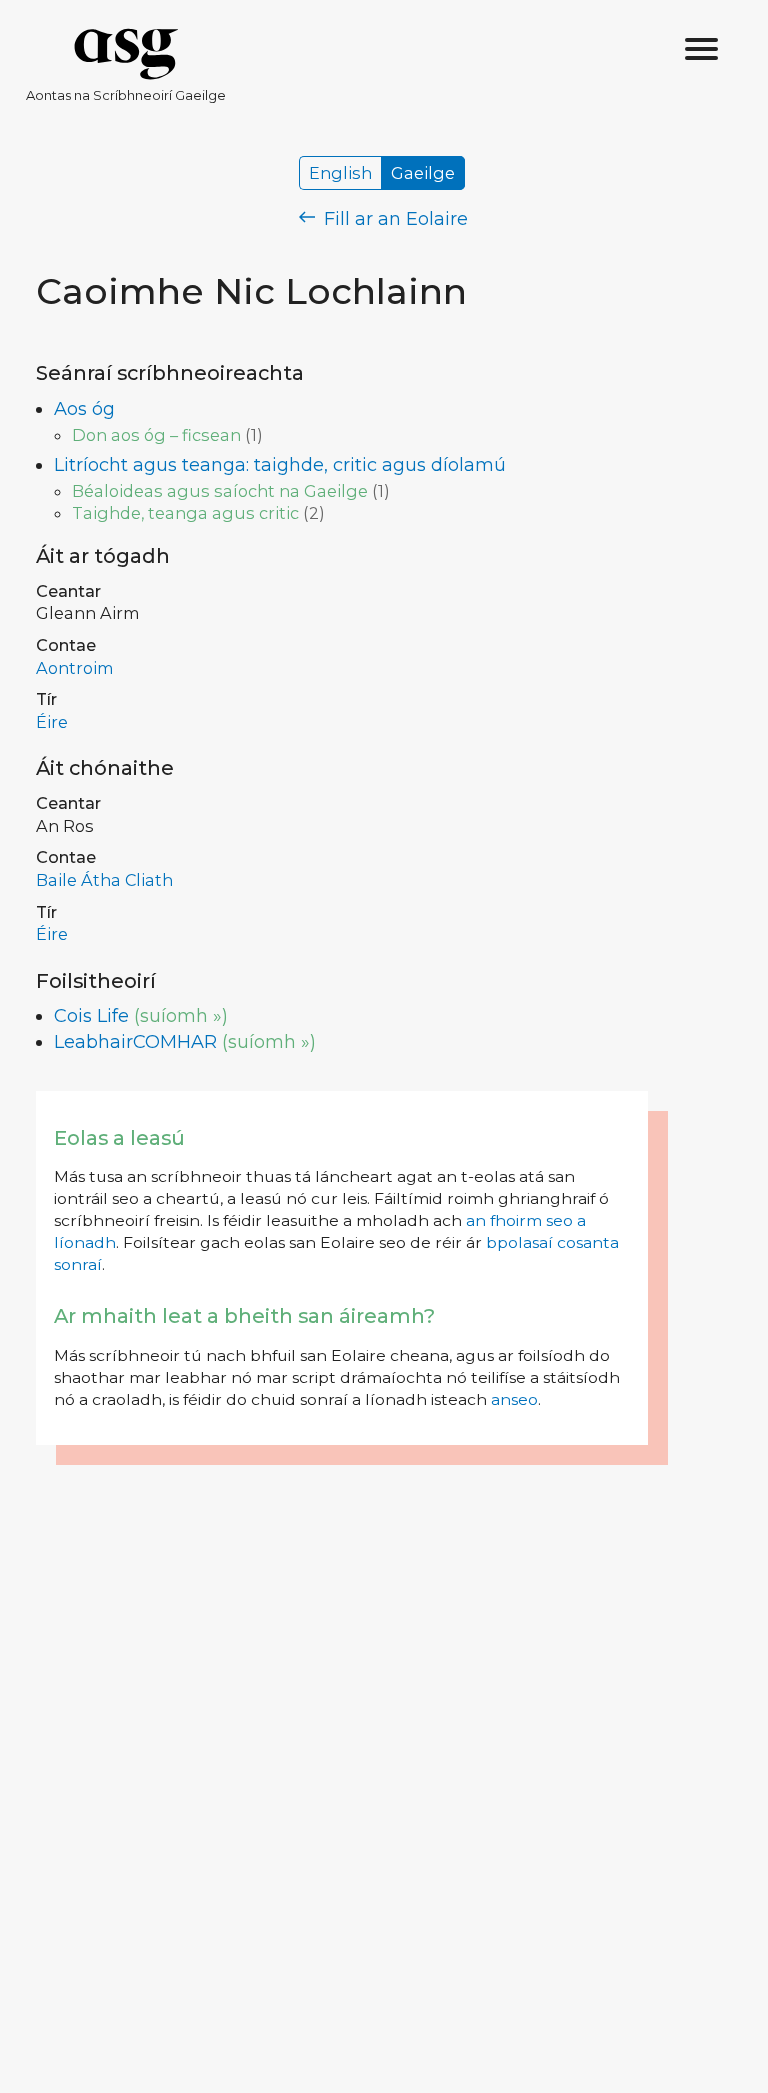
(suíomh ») (181, 1016)
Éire (52, 722)
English (340, 173)
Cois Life (91, 1016)
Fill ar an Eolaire (393, 219)
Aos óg (84, 409)
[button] (702, 50)
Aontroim (75, 668)
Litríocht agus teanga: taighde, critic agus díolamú (280, 465)
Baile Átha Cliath (104, 880)
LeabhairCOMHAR (135, 1042)
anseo (514, 1399)
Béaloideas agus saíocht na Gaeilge (220, 491)
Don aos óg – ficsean (156, 435)
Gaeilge (423, 173)
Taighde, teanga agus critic (185, 513)
